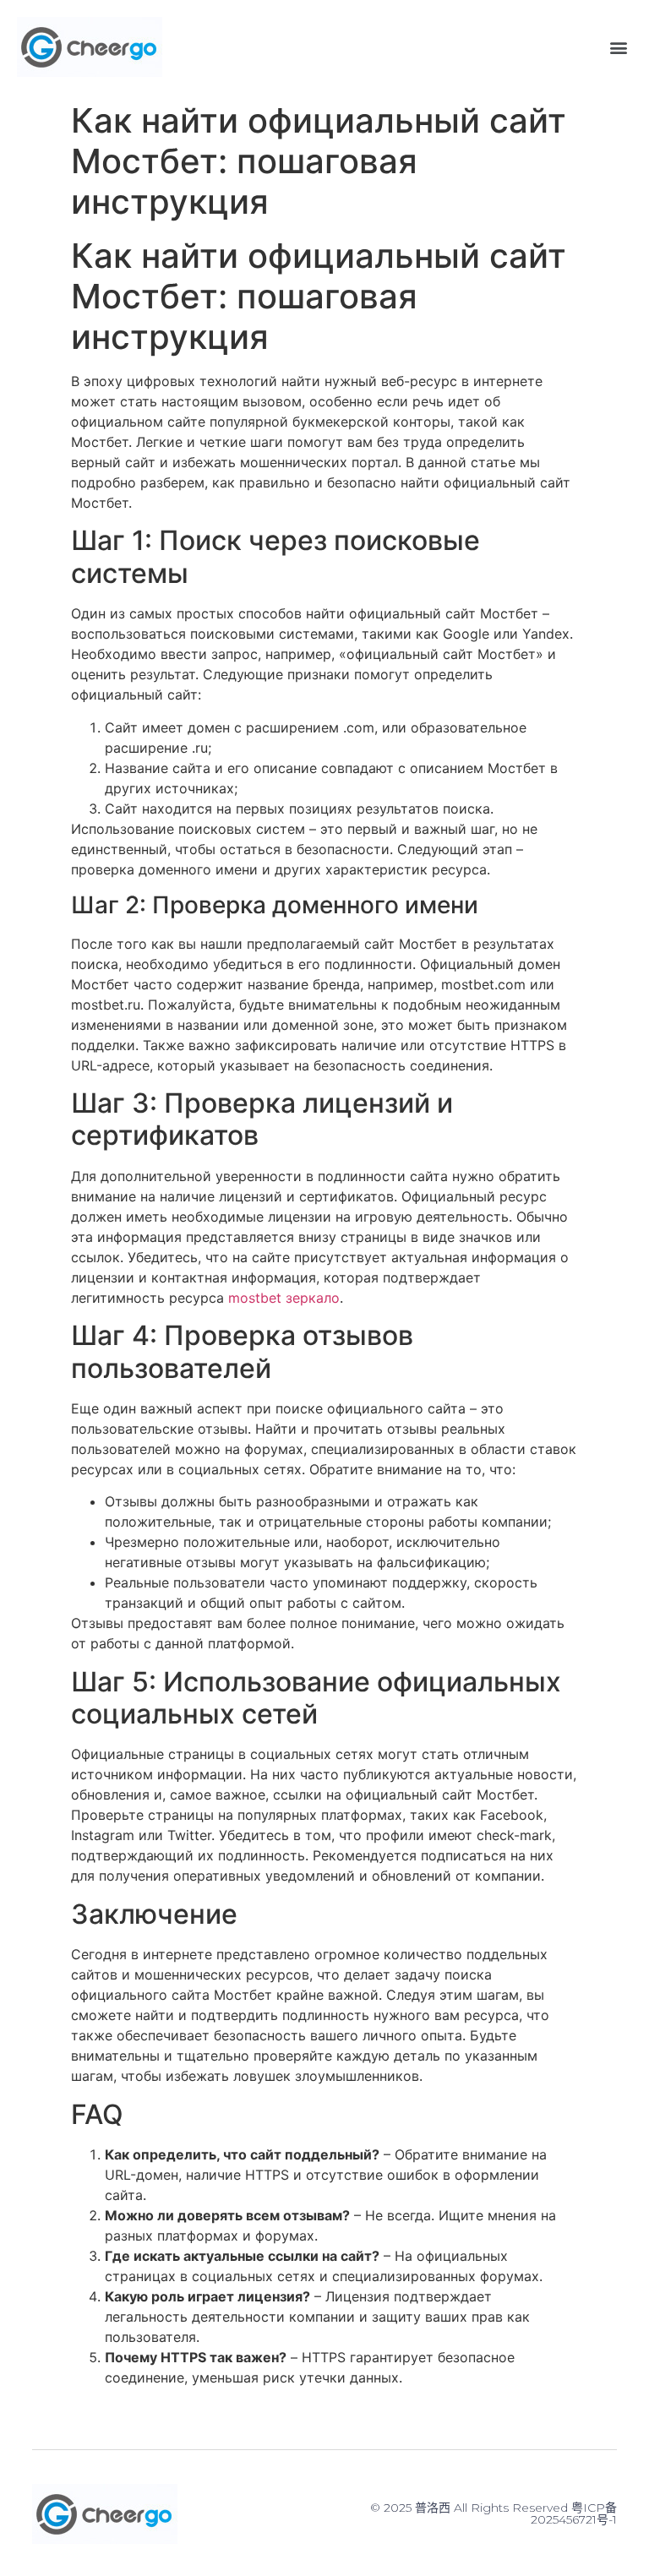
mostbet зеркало (284, 1298)
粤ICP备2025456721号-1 (574, 2513)
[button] (618, 47)
